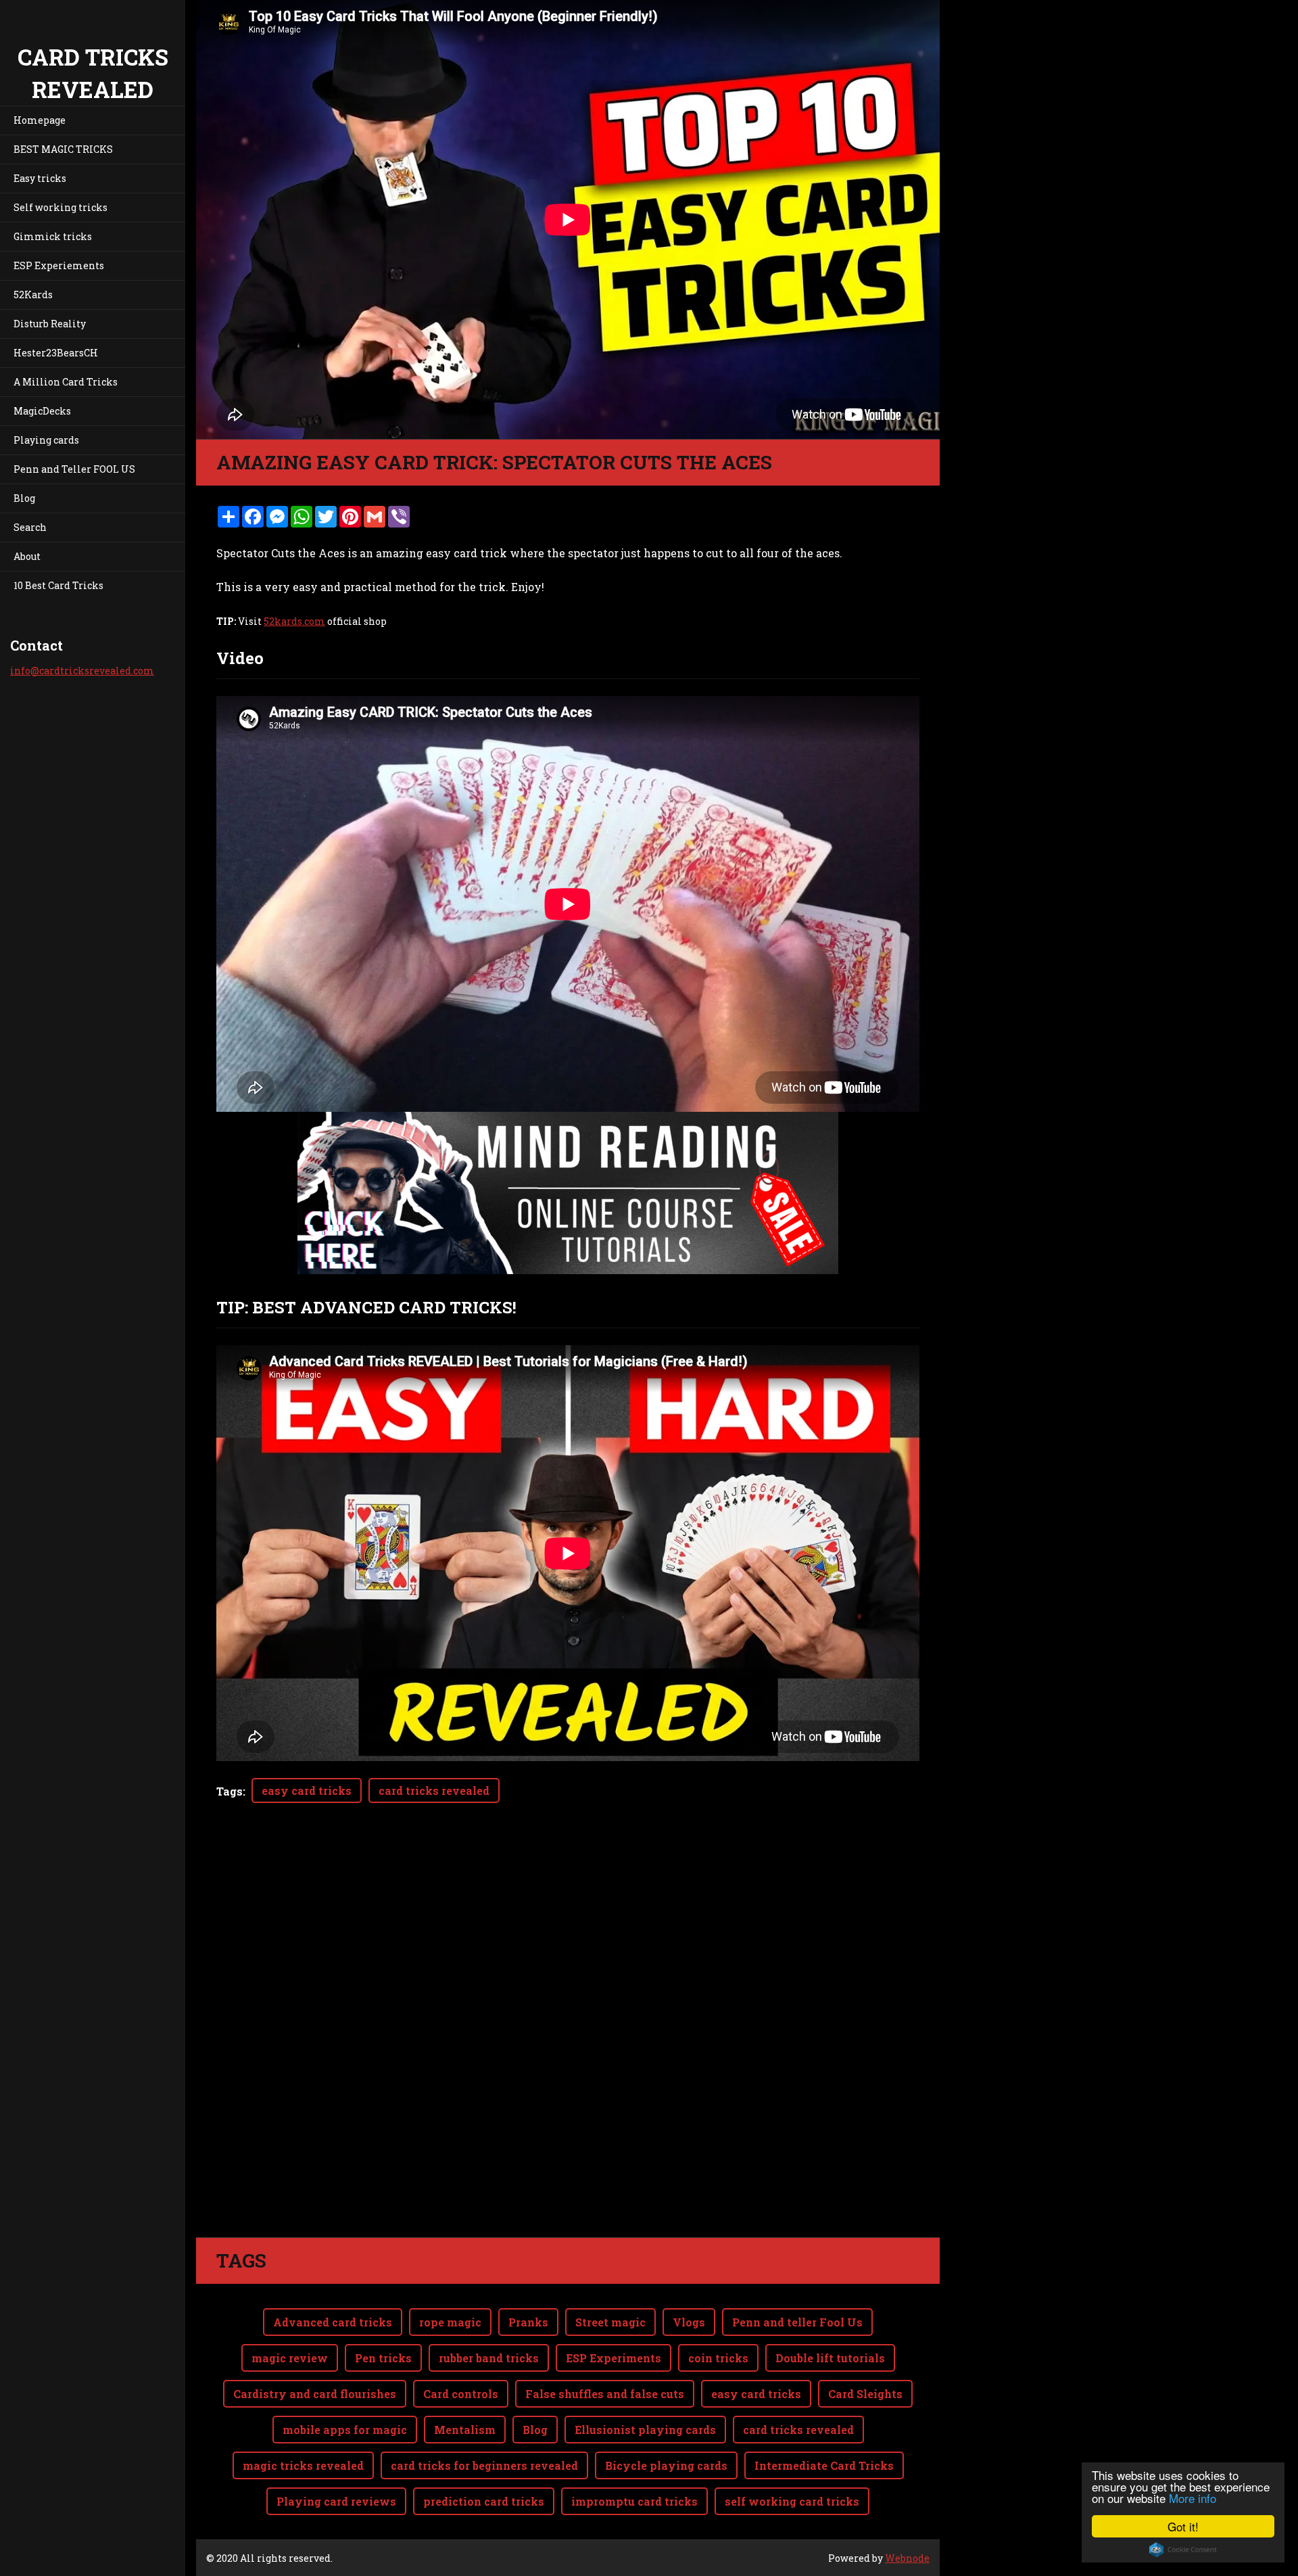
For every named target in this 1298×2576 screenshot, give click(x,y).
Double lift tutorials (830, 2358)
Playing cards (46, 440)
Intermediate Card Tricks (824, 2465)
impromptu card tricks (634, 2501)
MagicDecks (42, 411)
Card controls (461, 2394)
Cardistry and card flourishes (315, 2394)
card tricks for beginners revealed (484, 2465)
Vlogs (689, 2322)
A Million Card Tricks (66, 382)
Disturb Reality (50, 324)
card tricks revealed (434, 1790)
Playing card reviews (336, 2501)
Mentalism (465, 2430)
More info (1193, 2498)
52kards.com (294, 621)
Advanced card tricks (333, 2322)
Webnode (907, 2558)
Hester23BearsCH (56, 353)
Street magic (610, 2322)
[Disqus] (568, 2047)
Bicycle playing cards (666, 2465)
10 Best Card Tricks (58, 585)
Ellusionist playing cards (645, 2430)
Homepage (40, 120)
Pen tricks (383, 2358)
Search (30, 527)
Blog (24, 498)
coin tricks (718, 2358)
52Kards (33, 295)
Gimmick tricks (53, 236)
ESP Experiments (614, 2358)
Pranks (528, 2322)
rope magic (450, 2322)
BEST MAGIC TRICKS (63, 149)
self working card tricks (792, 2501)
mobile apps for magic (345, 2430)
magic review (290, 2358)
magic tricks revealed (303, 2465)
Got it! (1183, 2526)
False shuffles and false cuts (605, 2394)
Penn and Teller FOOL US (74, 469)
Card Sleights (865, 2394)
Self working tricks (61, 207)
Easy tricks (40, 178)
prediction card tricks (484, 2501)
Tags (230, 1791)
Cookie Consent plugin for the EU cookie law (1183, 2550)
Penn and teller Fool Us (797, 2322)
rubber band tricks (489, 2358)
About (27, 556)
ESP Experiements (59, 265)
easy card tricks (307, 1790)
